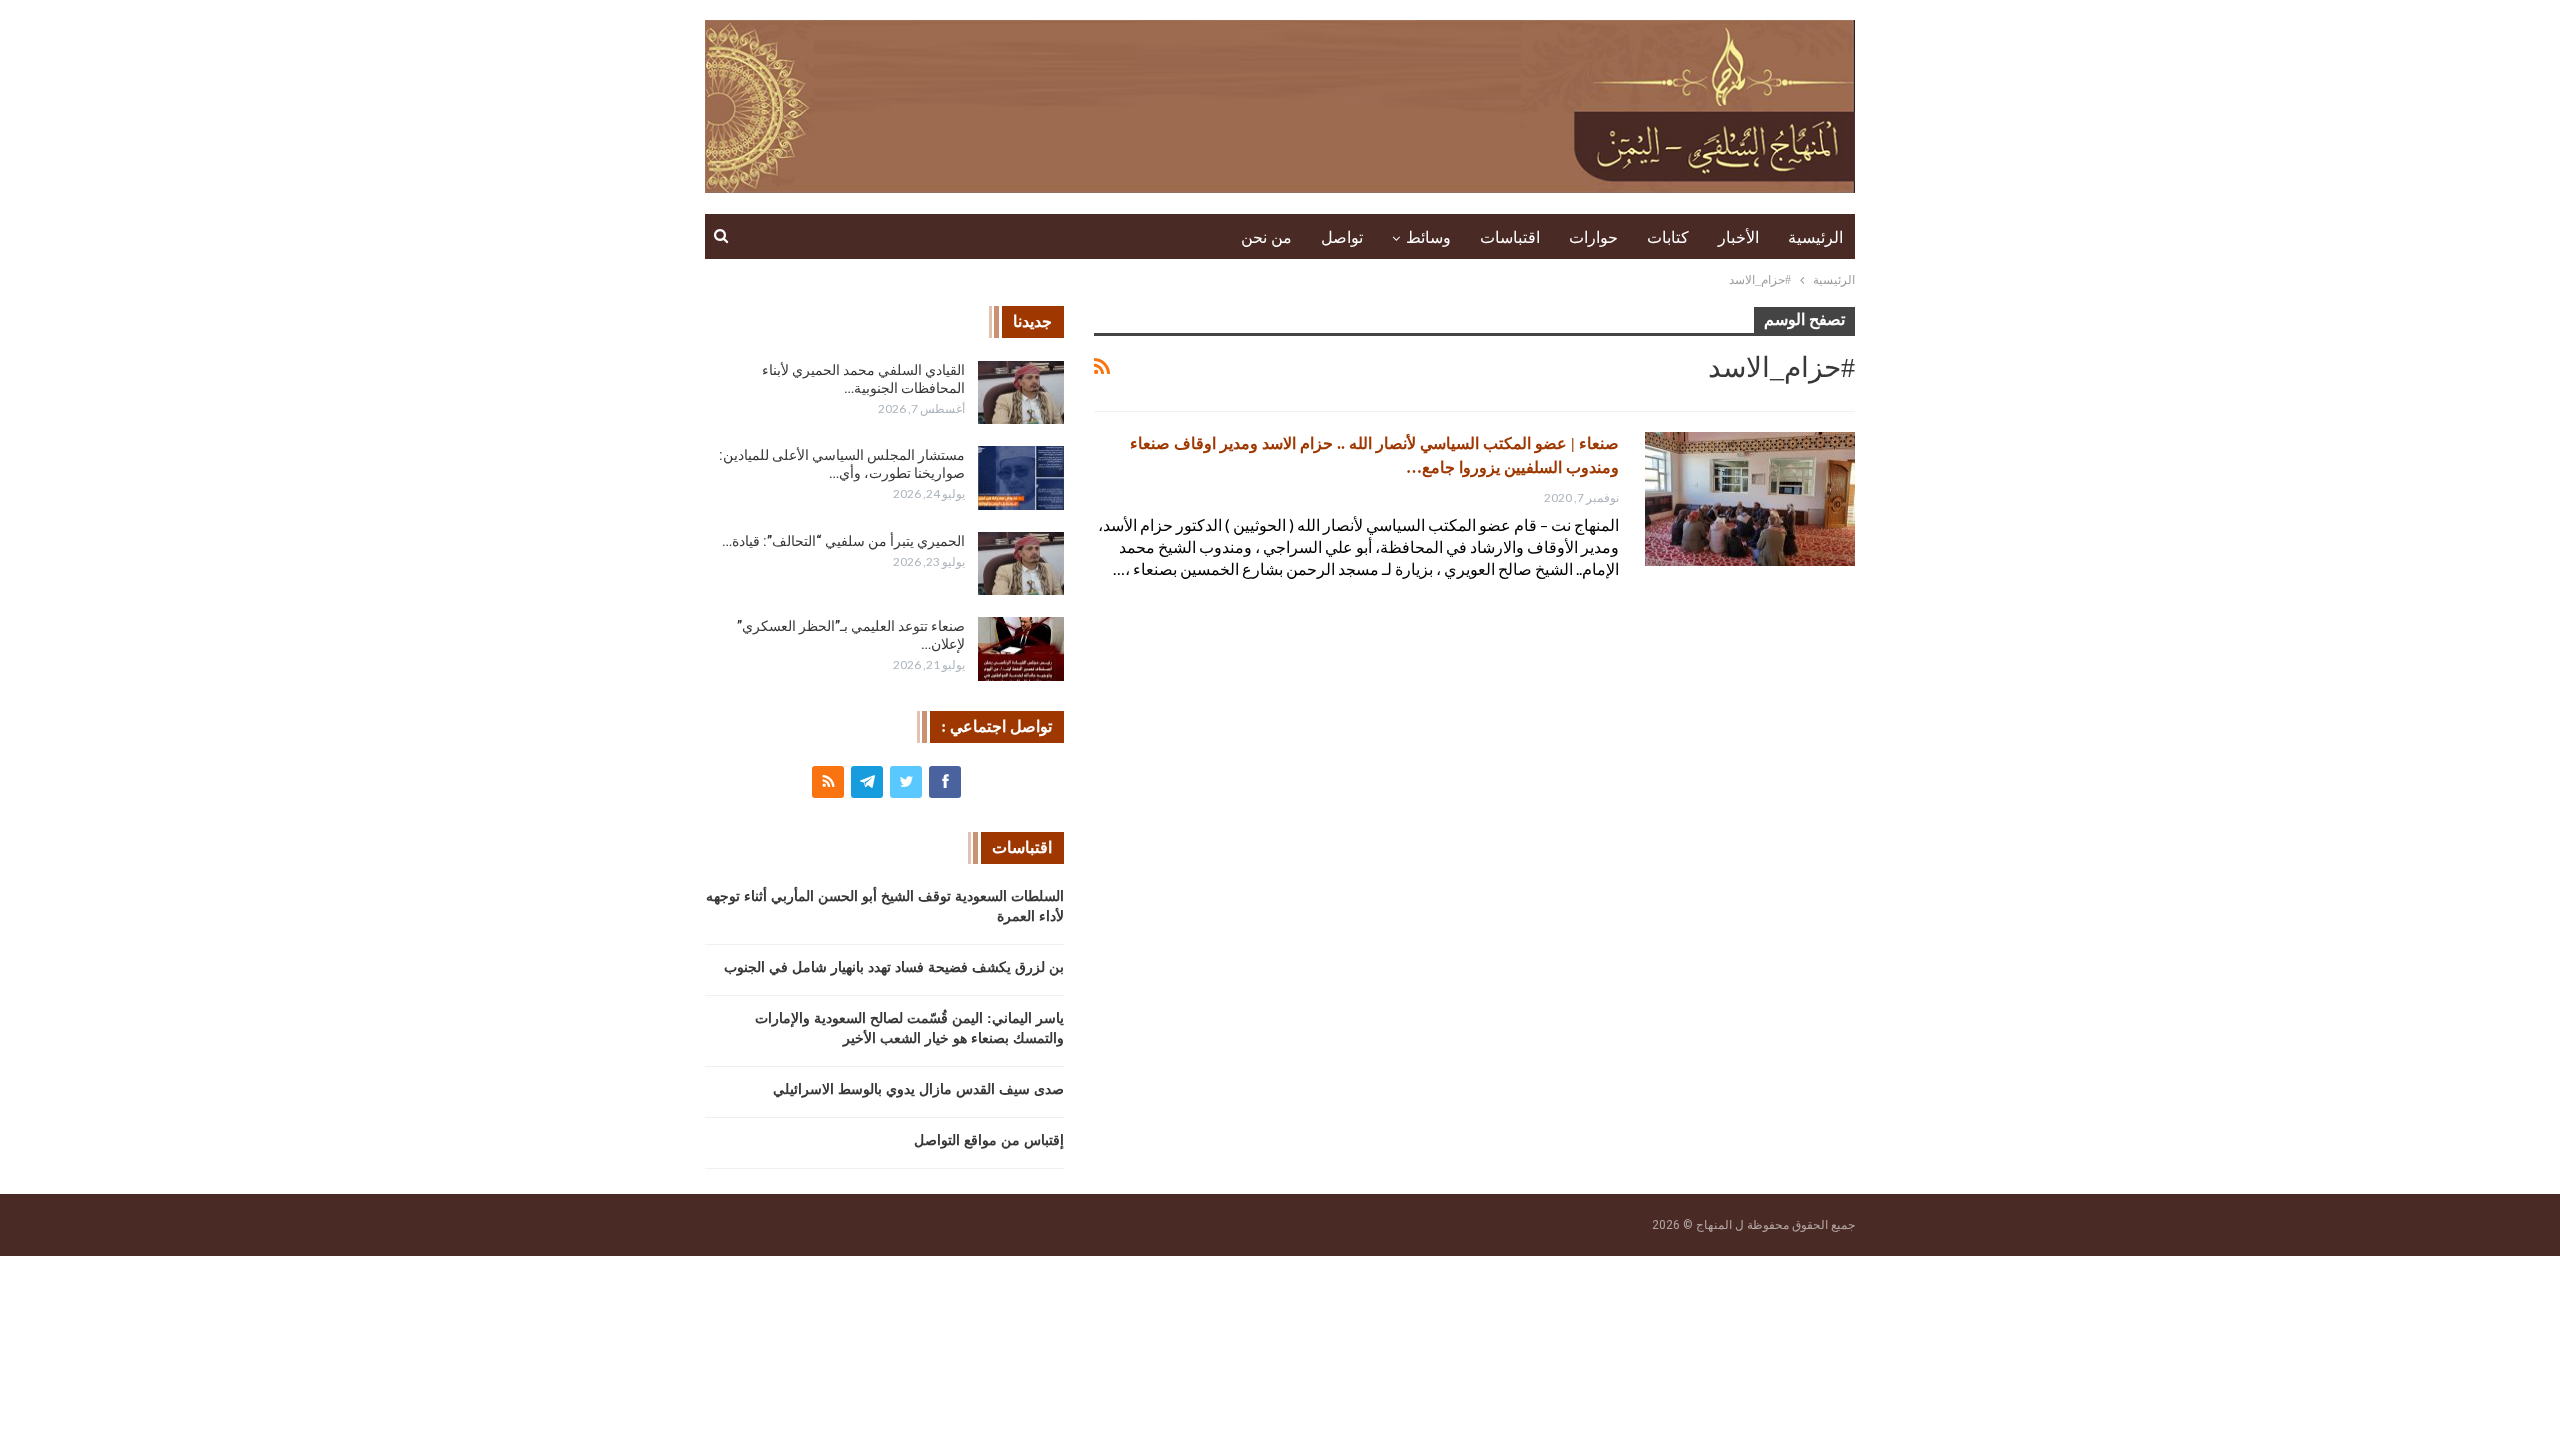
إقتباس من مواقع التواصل (989, 1140)
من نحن (1266, 237)
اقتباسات (1510, 237)
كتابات (1668, 237)
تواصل (1342, 237)
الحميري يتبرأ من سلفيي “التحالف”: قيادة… (843, 541)
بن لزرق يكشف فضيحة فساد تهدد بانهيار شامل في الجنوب (894, 967)
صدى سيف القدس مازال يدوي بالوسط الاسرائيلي (918, 1089)
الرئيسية (1815, 237)
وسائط (1428, 237)
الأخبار (1738, 237)
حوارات (1593, 237)
